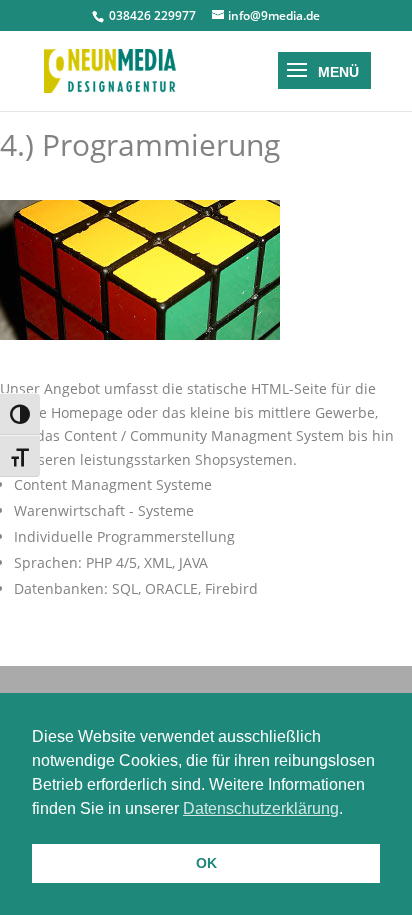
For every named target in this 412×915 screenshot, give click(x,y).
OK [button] (206, 863)
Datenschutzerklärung (261, 808)
